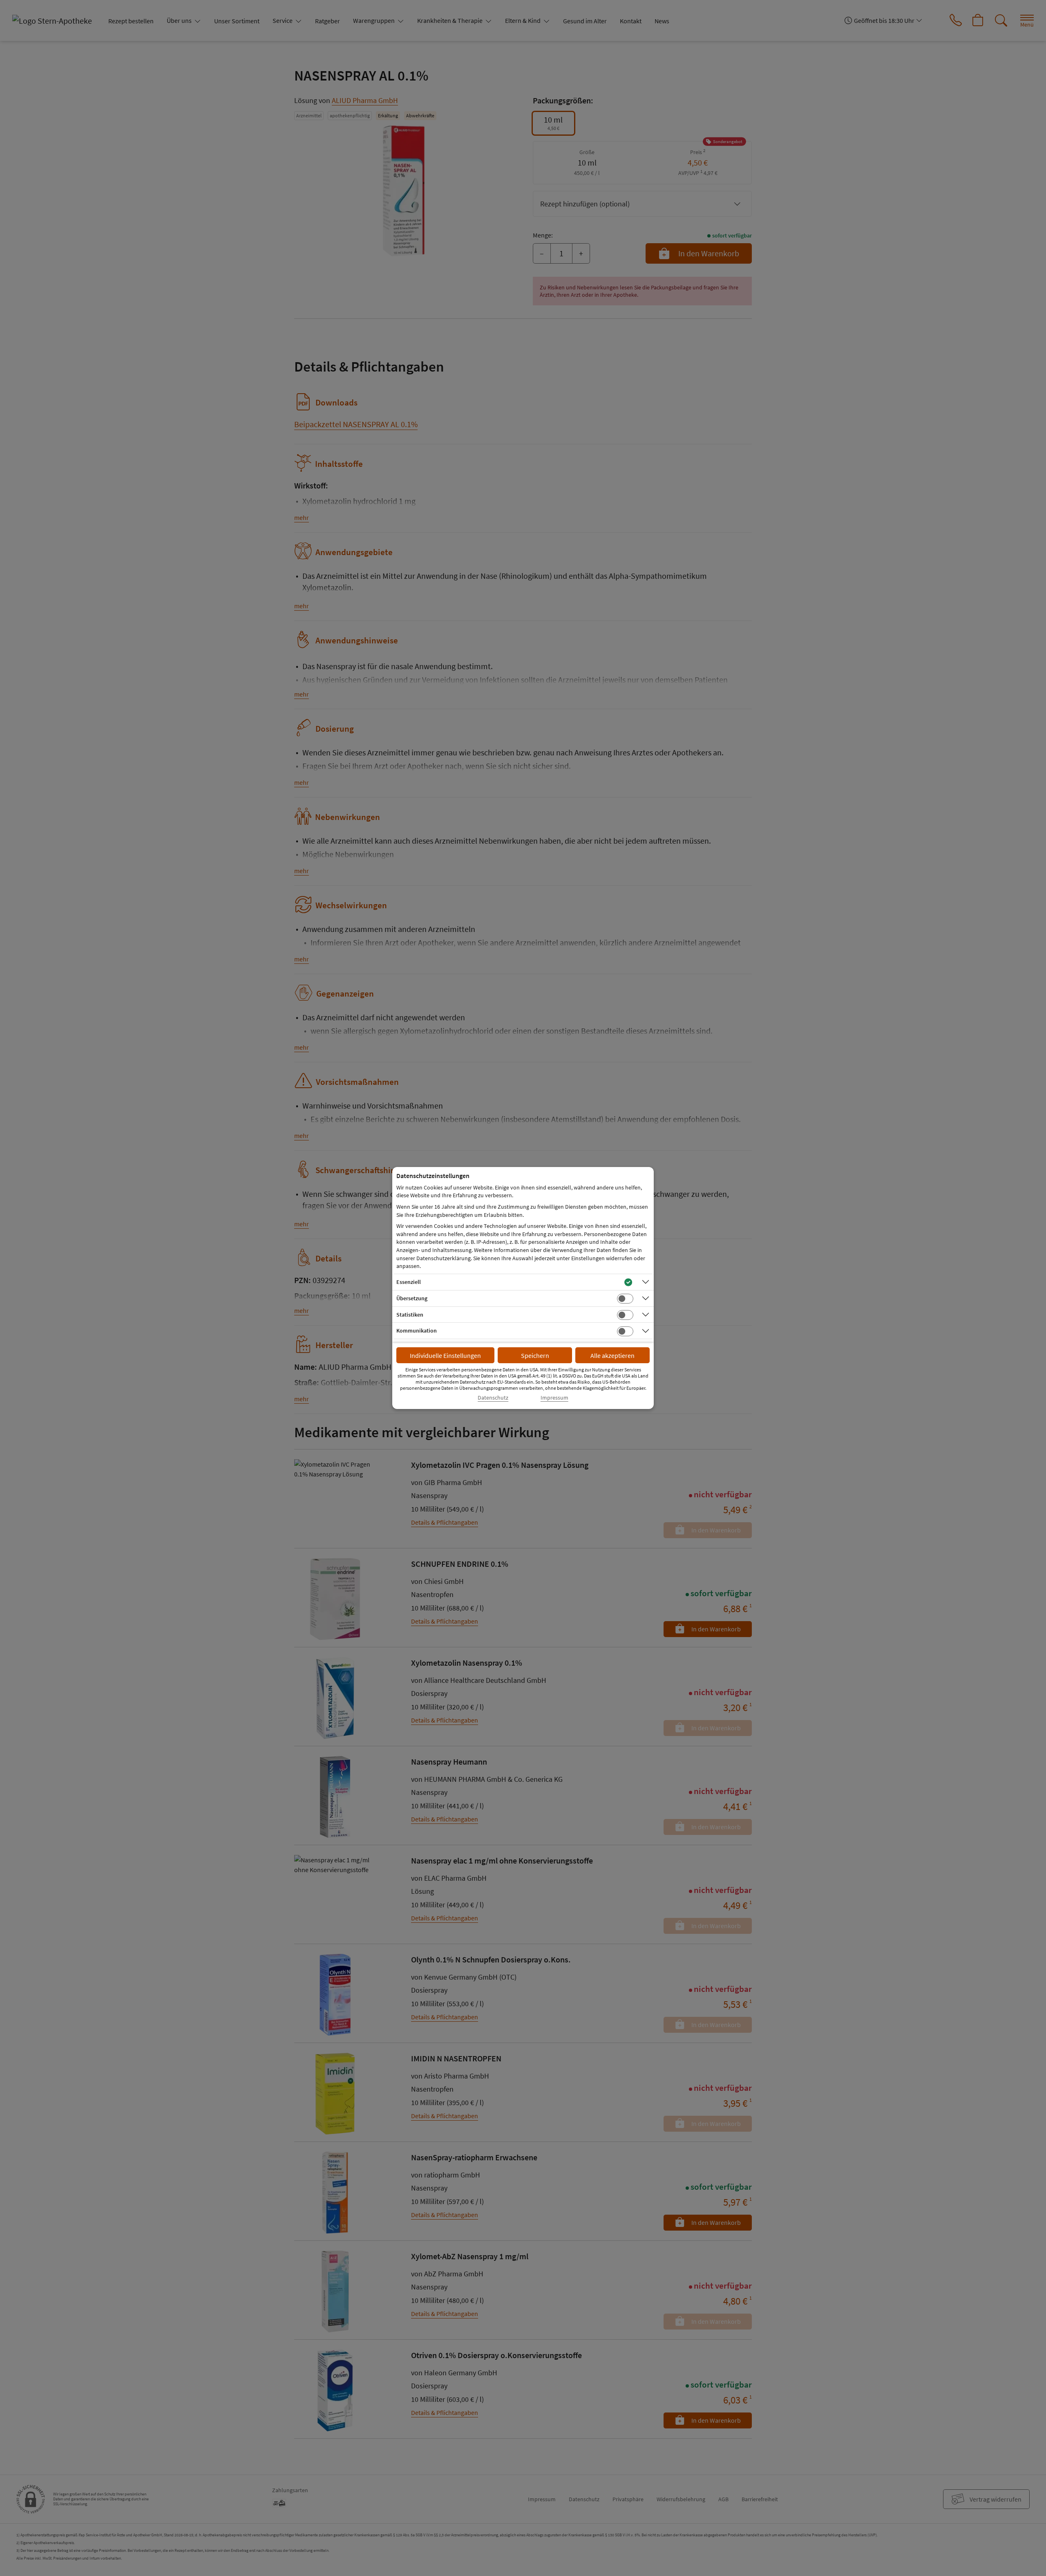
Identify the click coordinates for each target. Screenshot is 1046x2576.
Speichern (535, 1355)
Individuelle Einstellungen (445, 1355)
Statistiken (410, 1315)
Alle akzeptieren (612, 1355)
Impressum (554, 1398)
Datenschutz (493, 1398)
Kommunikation (417, 1331)
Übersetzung (412, 1298)
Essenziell (409, 1282)
